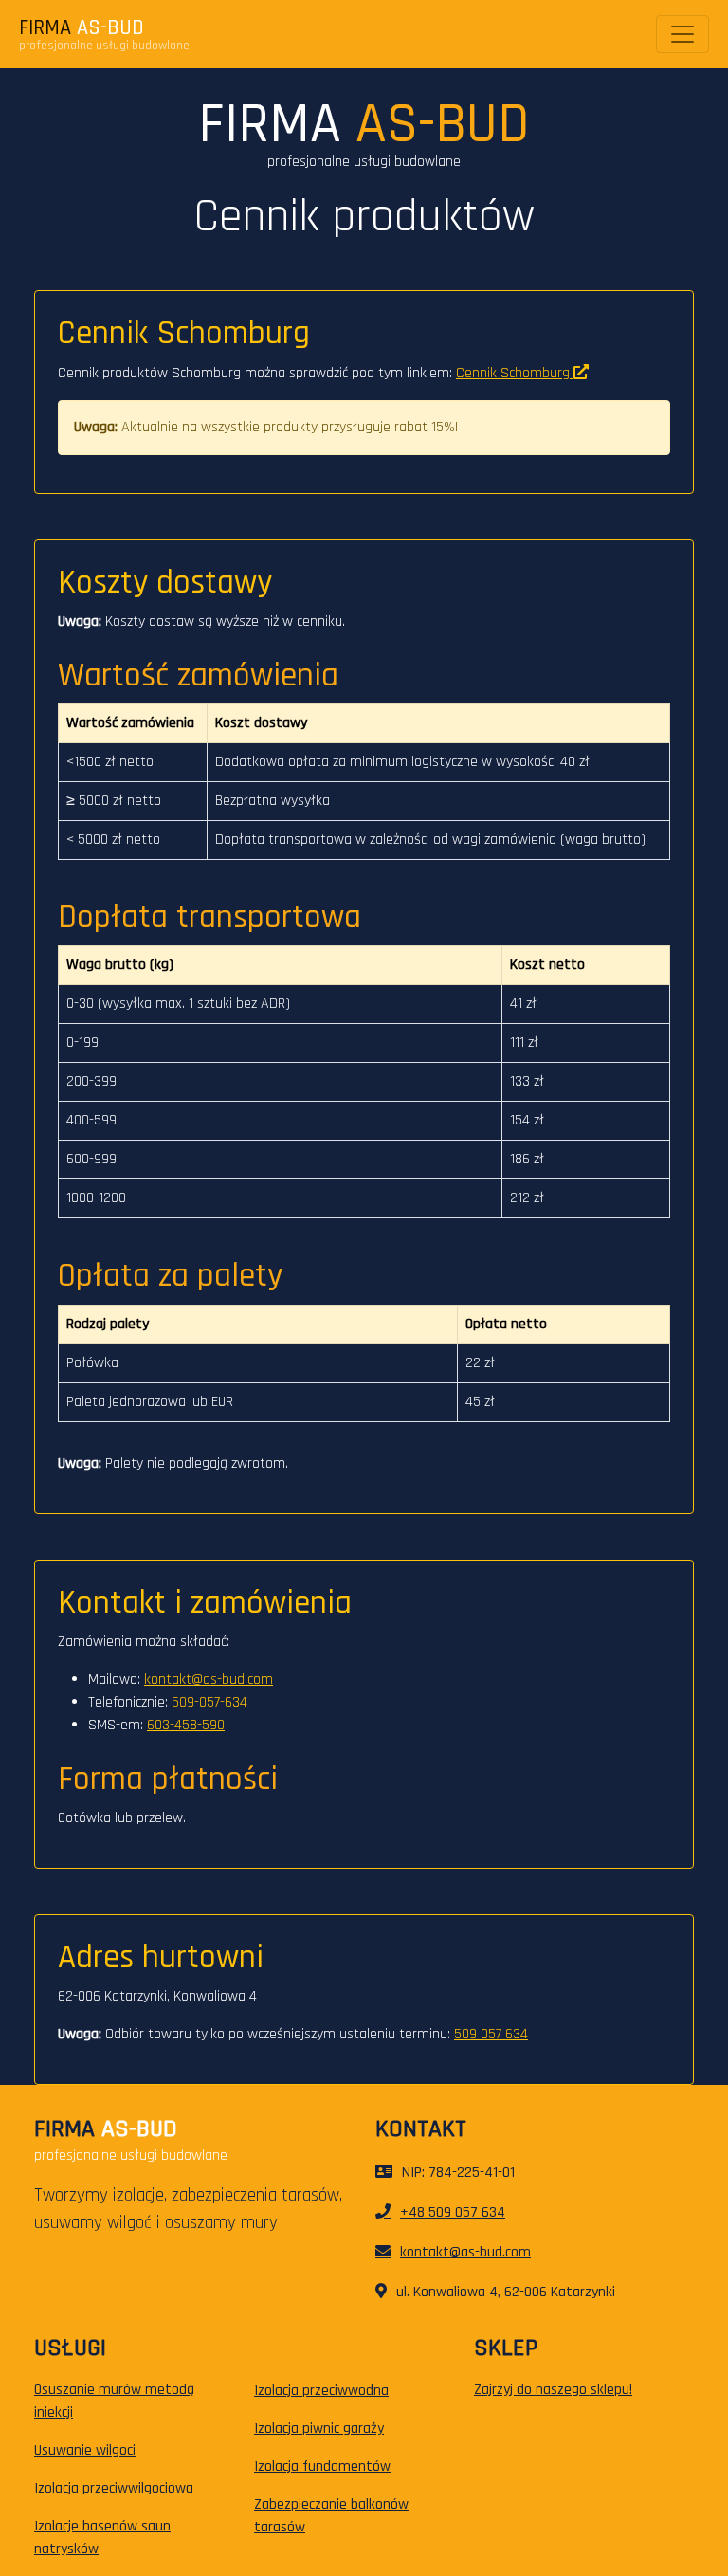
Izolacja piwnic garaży (319, 2429)
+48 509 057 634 (453, 2212)
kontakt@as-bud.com (209, 1680)
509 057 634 (491, 2034)
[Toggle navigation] (682, 34)
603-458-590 (186, 1725)
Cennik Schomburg (515, 373)
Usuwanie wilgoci (85, 2450)
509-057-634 (209, 1702)
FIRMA (82, 28)
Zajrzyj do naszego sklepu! (553, 2390)
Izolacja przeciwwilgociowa (114, 2488)
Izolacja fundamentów (322, 2466)
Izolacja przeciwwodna (321, 2391)
